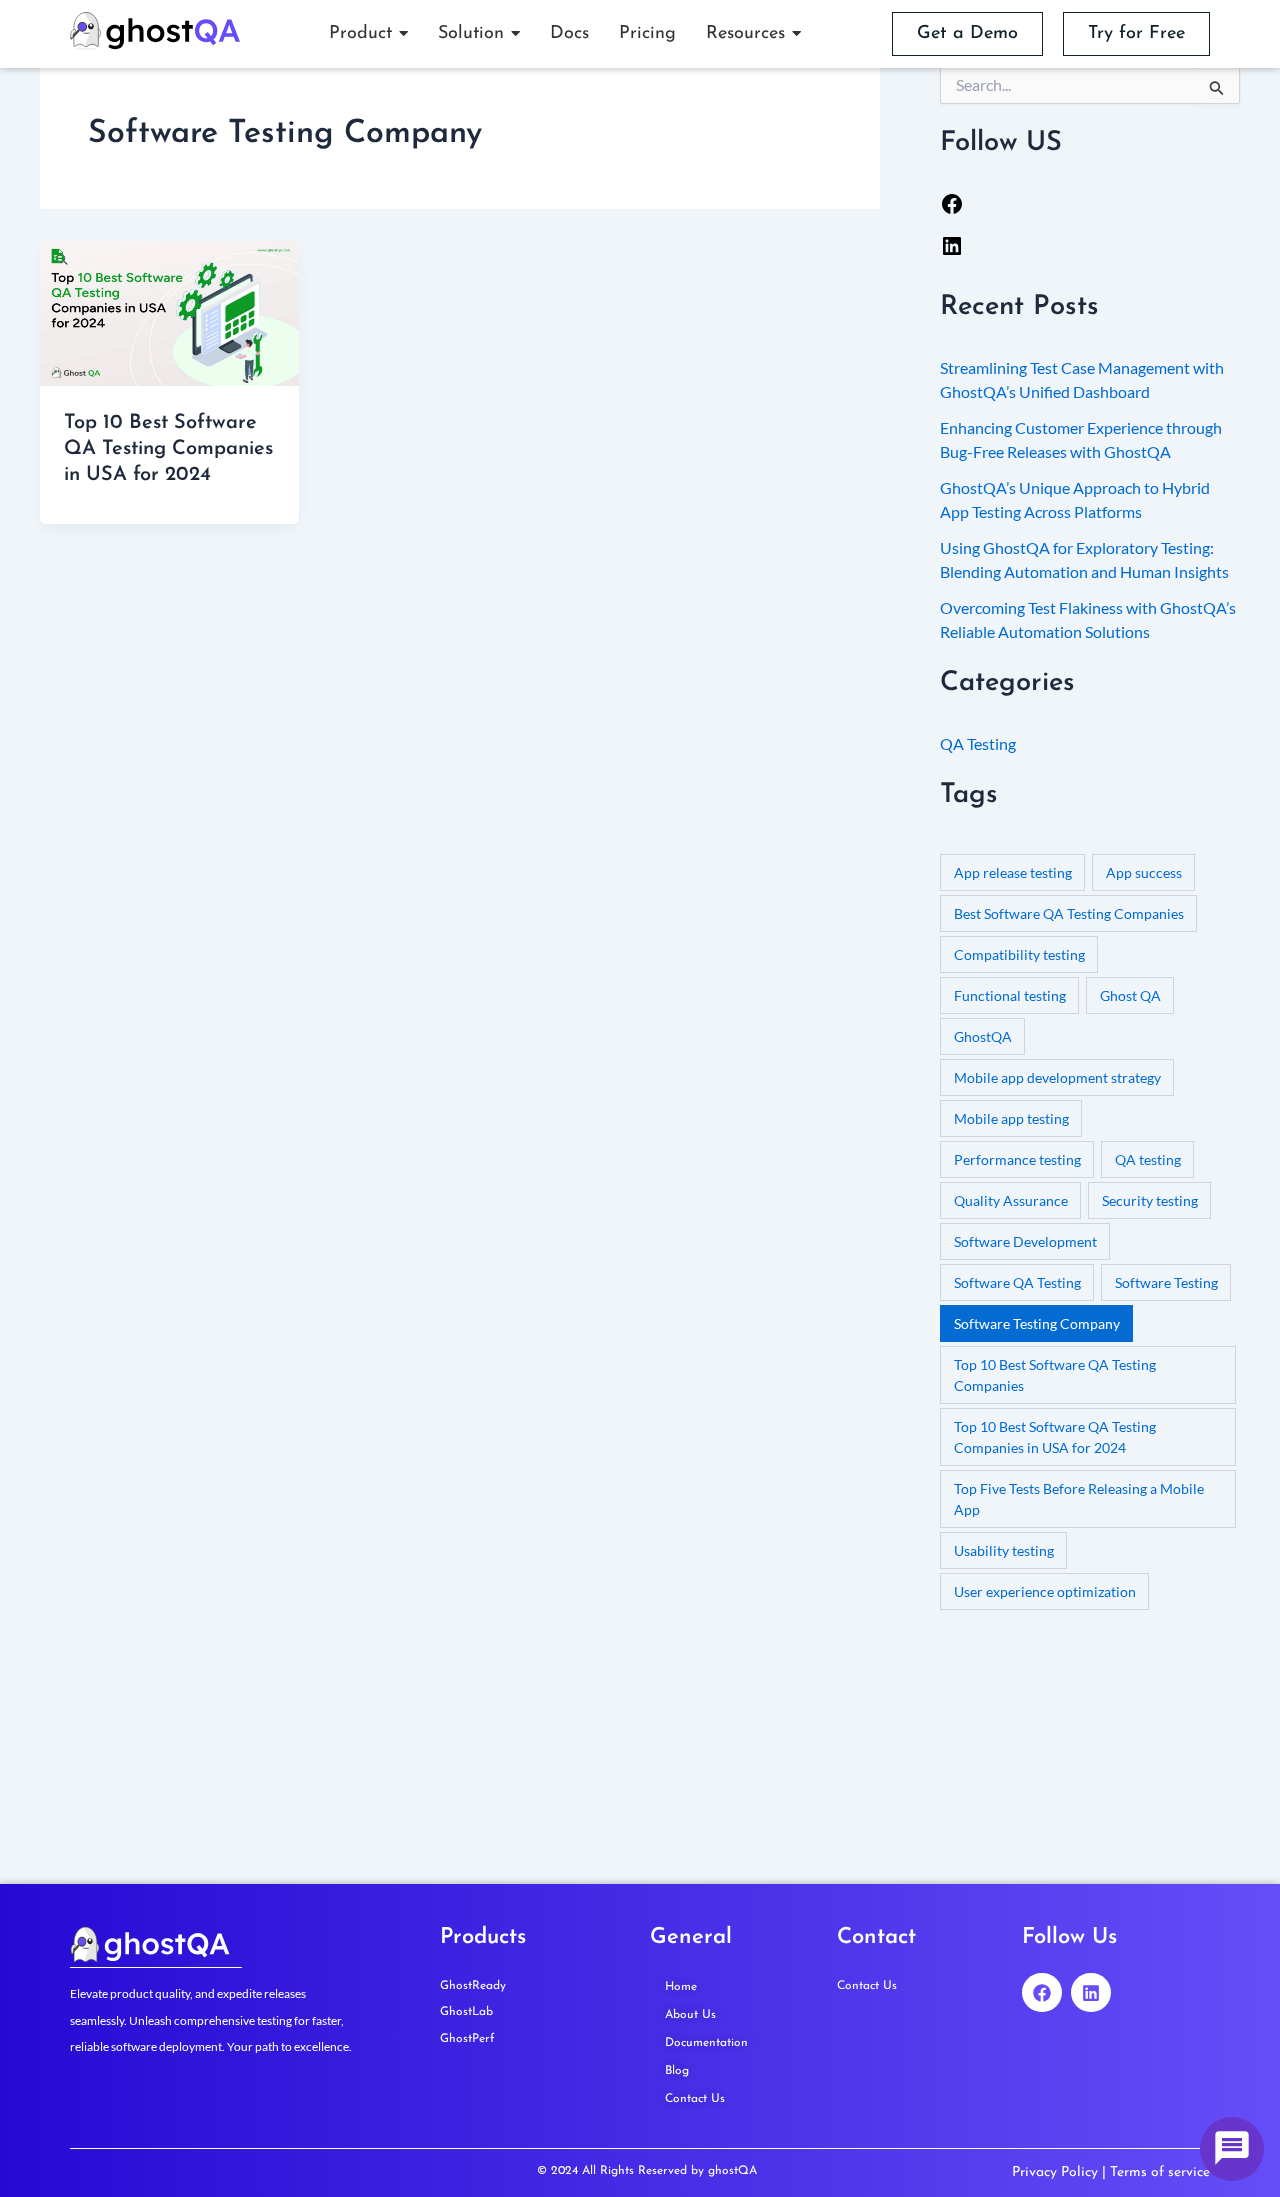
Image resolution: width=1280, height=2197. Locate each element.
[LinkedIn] (952, 251)
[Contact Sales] (1232, 2149)
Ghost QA (1130, 995)
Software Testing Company (1037, 1323)
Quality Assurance (1011, 1200)
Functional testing (1010, 995)
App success (1144, 872)
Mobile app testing (1011, 1118)
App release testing (1013, 872)
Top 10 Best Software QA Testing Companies (1055, 1375)
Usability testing (1004, 1550)
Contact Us (695, 2099)
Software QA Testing (1017, 1282)
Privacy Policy (1055, 2172)
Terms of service (1160, 2172)
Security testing (1150, 1200)
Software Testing (1166, 1282)
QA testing (1148, 1159)
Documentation (706, 2043)
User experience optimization (1045, 1591)
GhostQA (983, 1036)
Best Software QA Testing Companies (1069, 913)
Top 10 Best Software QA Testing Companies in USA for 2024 (168, 449)
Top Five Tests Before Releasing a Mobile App (1079, 1499)
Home (681, 1987)
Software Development (1025, 1241)
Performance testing (1017, 1159)
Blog (677, 2071)
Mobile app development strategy (1057, 1077)
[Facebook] (952, 209)
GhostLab (466, 2012)
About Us (690, 2015)
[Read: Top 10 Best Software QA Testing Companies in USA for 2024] (169, 313)
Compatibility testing (1019, 954)
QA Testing (978, 743)
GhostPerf (467, 2039)
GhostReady (473, 1986)
